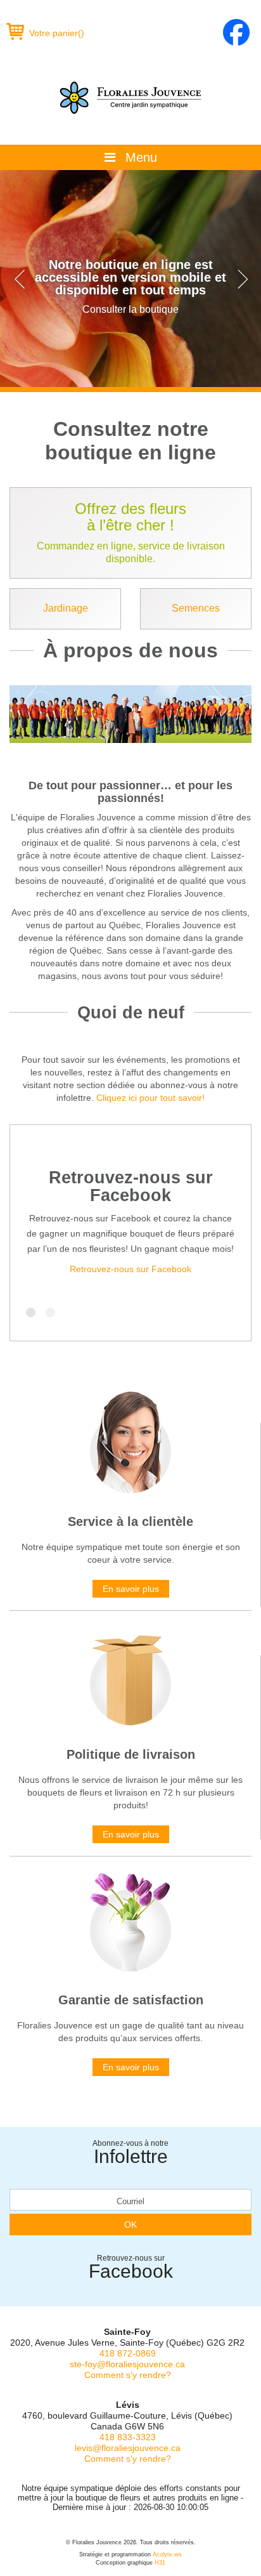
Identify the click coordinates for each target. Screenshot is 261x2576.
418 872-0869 (128, 2353)
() (57, 33)
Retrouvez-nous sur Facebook (131, 1186)
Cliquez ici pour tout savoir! (150, 1098)
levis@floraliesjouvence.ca (128, 2448)
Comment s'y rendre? (128, 2375)
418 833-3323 (128, 2437)
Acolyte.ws (167, 2554)
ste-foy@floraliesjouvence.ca (127, 2364)
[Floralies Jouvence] (130, 98)
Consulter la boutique (130, 309)
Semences (196, 608)
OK (130, 2224)
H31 (160, 2563)
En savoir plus (131, 1589)
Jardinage (66, 608)
